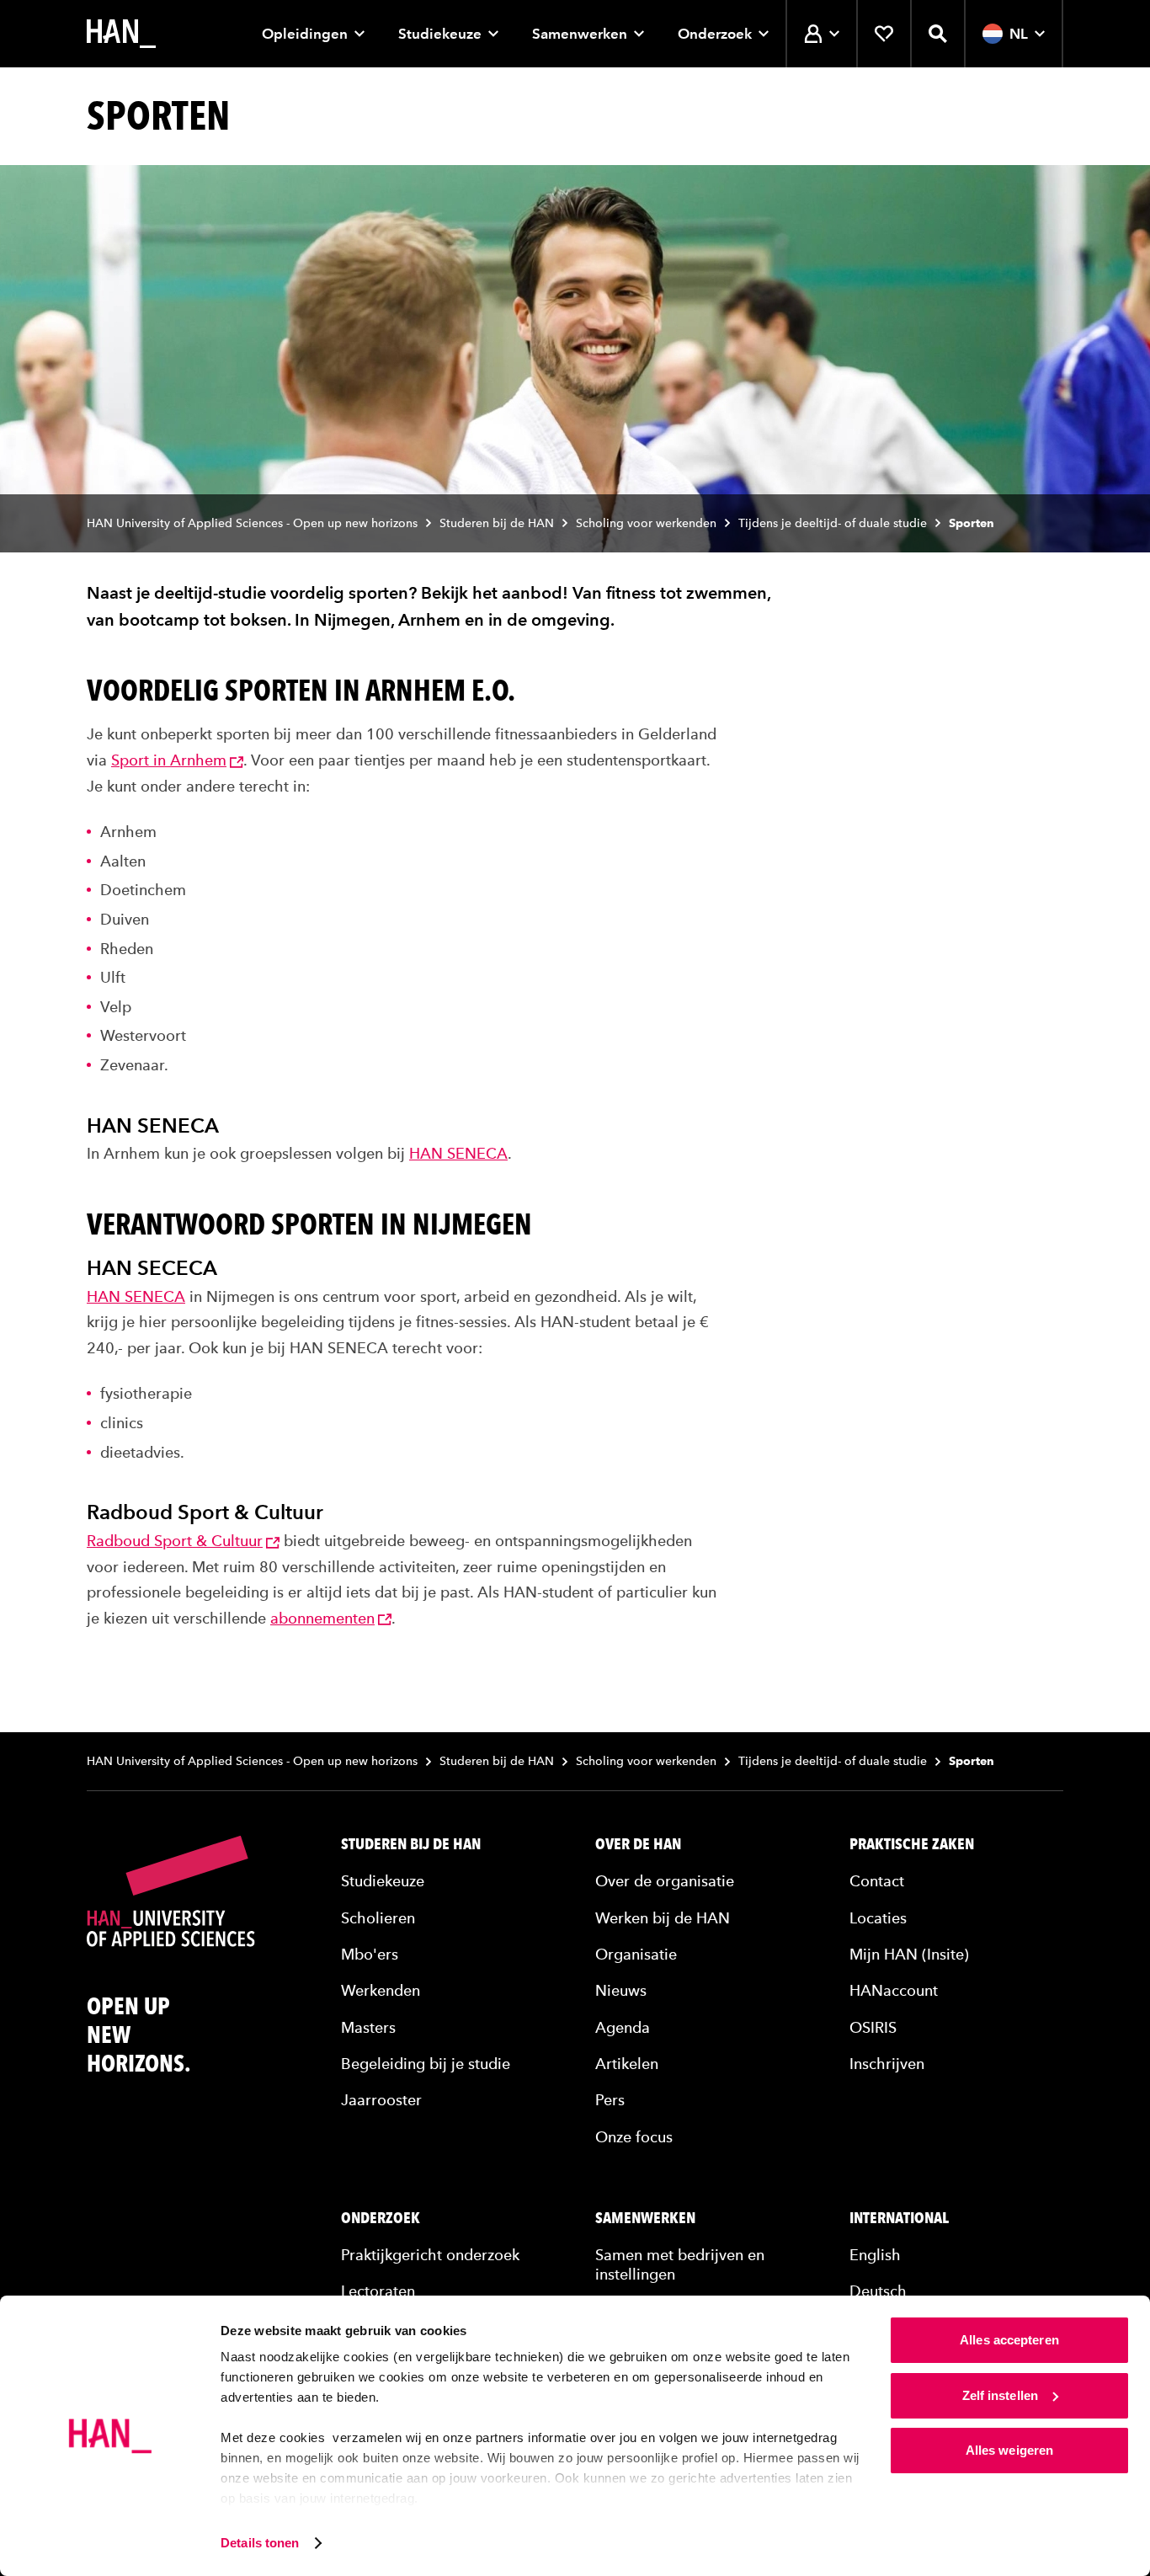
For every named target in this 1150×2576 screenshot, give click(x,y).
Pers (610, 2100)
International (899, 2218)
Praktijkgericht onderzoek (430, 2255)
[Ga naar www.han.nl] (121, 34)
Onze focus (634, 2137)
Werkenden (381, 1990)
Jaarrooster (381, 2100)
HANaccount (894, 1990)
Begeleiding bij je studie (426, 2064)
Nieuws (621, 1990)
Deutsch (878, 2291)
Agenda (623, 2027)
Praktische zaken (912, 1844)
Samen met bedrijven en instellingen (680, 2264)
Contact (877, 1881)
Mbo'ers (370, 1954)
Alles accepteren (1009, 2340)
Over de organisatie (665, 1881)
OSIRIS (873, 2027)
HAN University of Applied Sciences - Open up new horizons (252, 523)
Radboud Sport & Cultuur (175, 1541)
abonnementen (322, 1618)
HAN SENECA (458, 1153)
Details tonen (260, 2543)
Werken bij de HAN (663, 1918)
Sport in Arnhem (169, 760)
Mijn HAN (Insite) (909, 1954)
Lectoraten (378, 2291)
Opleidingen (305, 34)
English (875, 2255)
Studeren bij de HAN (497, 523)
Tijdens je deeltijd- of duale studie (833, 523)
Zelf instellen (1000, 2395)
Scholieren (378, 1918)
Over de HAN (638, 1844)
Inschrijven (887, 2064)
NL (1019, 34)
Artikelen (627, 2064)
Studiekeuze (440, 34)
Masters (368, 2027)
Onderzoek (715, 34)
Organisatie (636, 1954)
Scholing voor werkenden (646, 523)
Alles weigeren (1009, 2450)
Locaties (878, 1918)
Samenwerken (580, 34)
